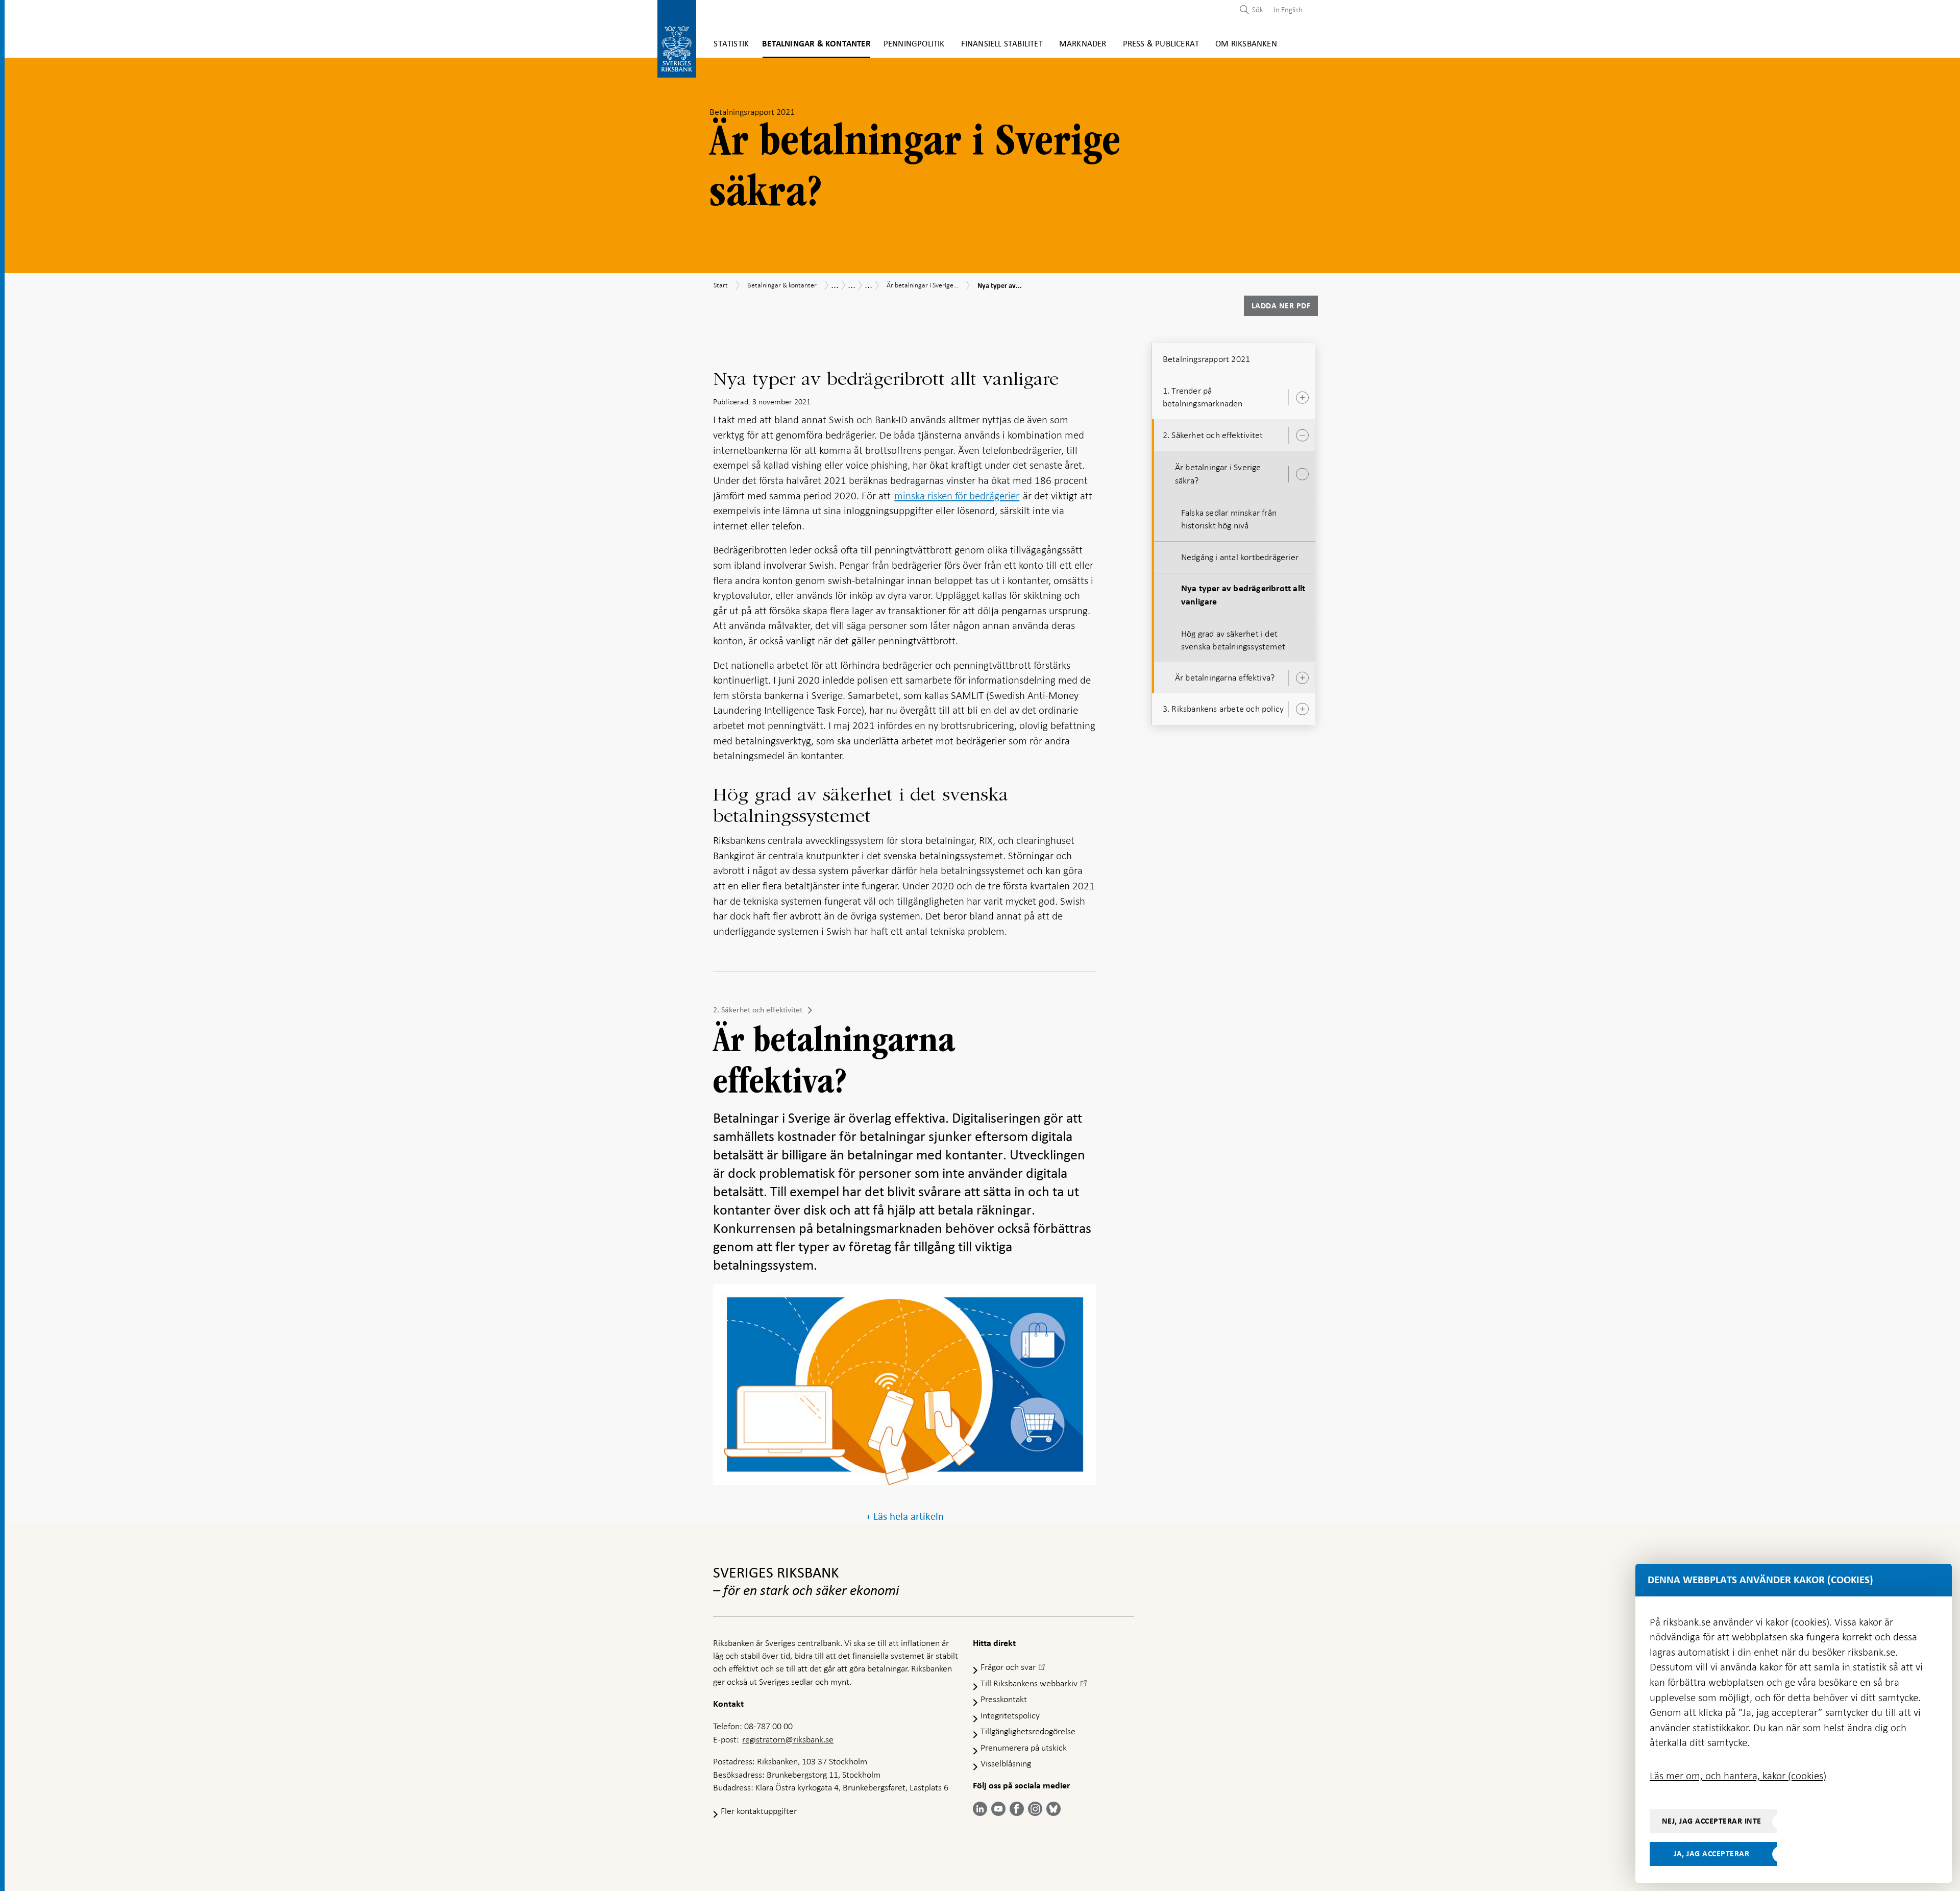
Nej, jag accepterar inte (1712, 1821)
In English (1288, 10)
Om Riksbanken (1246, 44)
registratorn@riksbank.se (788, 1739)
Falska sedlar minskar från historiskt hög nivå (1229, 519)
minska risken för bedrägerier (957, 496)
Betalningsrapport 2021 (1206, 359)
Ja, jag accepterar (1711, 1854)
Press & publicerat (1161, 44)
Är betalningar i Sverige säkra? (1218, 474)
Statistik (731, 44)
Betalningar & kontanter (816, 44)
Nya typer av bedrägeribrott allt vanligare (1243, 595)
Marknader (1083, 44)
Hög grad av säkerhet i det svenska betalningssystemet (1233, 640)
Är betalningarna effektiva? (1225, 677)
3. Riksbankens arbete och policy (1223, 709)
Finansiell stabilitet (1002, 44)
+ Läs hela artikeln (905, 1517)
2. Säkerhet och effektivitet (758, 1010)
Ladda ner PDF (1281, 306)
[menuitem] (1285, 9)
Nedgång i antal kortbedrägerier (1240, 557)
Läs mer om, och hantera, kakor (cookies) (1738, 1776)
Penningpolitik (914, 44)
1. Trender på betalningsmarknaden (1203, 397)
